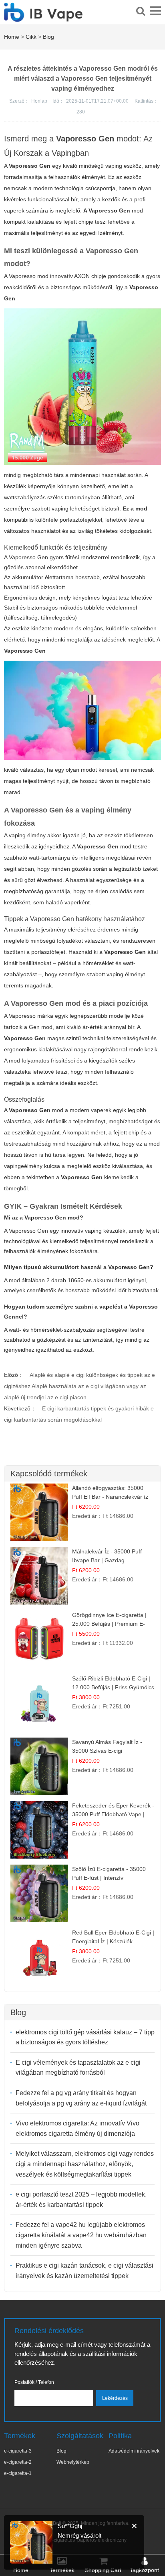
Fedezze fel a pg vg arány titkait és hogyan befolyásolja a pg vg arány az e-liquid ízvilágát (81, 2098)
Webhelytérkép (73, 2462)
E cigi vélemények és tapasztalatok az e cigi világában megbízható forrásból (78, 2068)
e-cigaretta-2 (18, 2462)
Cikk (31, 37)
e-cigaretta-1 (18, 2473)
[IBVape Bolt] (43, 18)
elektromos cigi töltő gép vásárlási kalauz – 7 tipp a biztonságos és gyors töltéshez (85, 2037)
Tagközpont (144, 2570)
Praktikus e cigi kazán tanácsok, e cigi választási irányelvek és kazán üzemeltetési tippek (85, 2271)
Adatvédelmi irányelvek (134, 2451)
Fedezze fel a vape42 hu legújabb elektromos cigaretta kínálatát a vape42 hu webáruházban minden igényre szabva (81, 2235)
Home (12, 37)
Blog (48, 37)
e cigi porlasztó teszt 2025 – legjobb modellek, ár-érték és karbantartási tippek (81, 2200)
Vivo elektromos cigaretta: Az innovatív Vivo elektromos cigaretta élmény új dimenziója (77, 2128)
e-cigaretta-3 (18, 2451)
